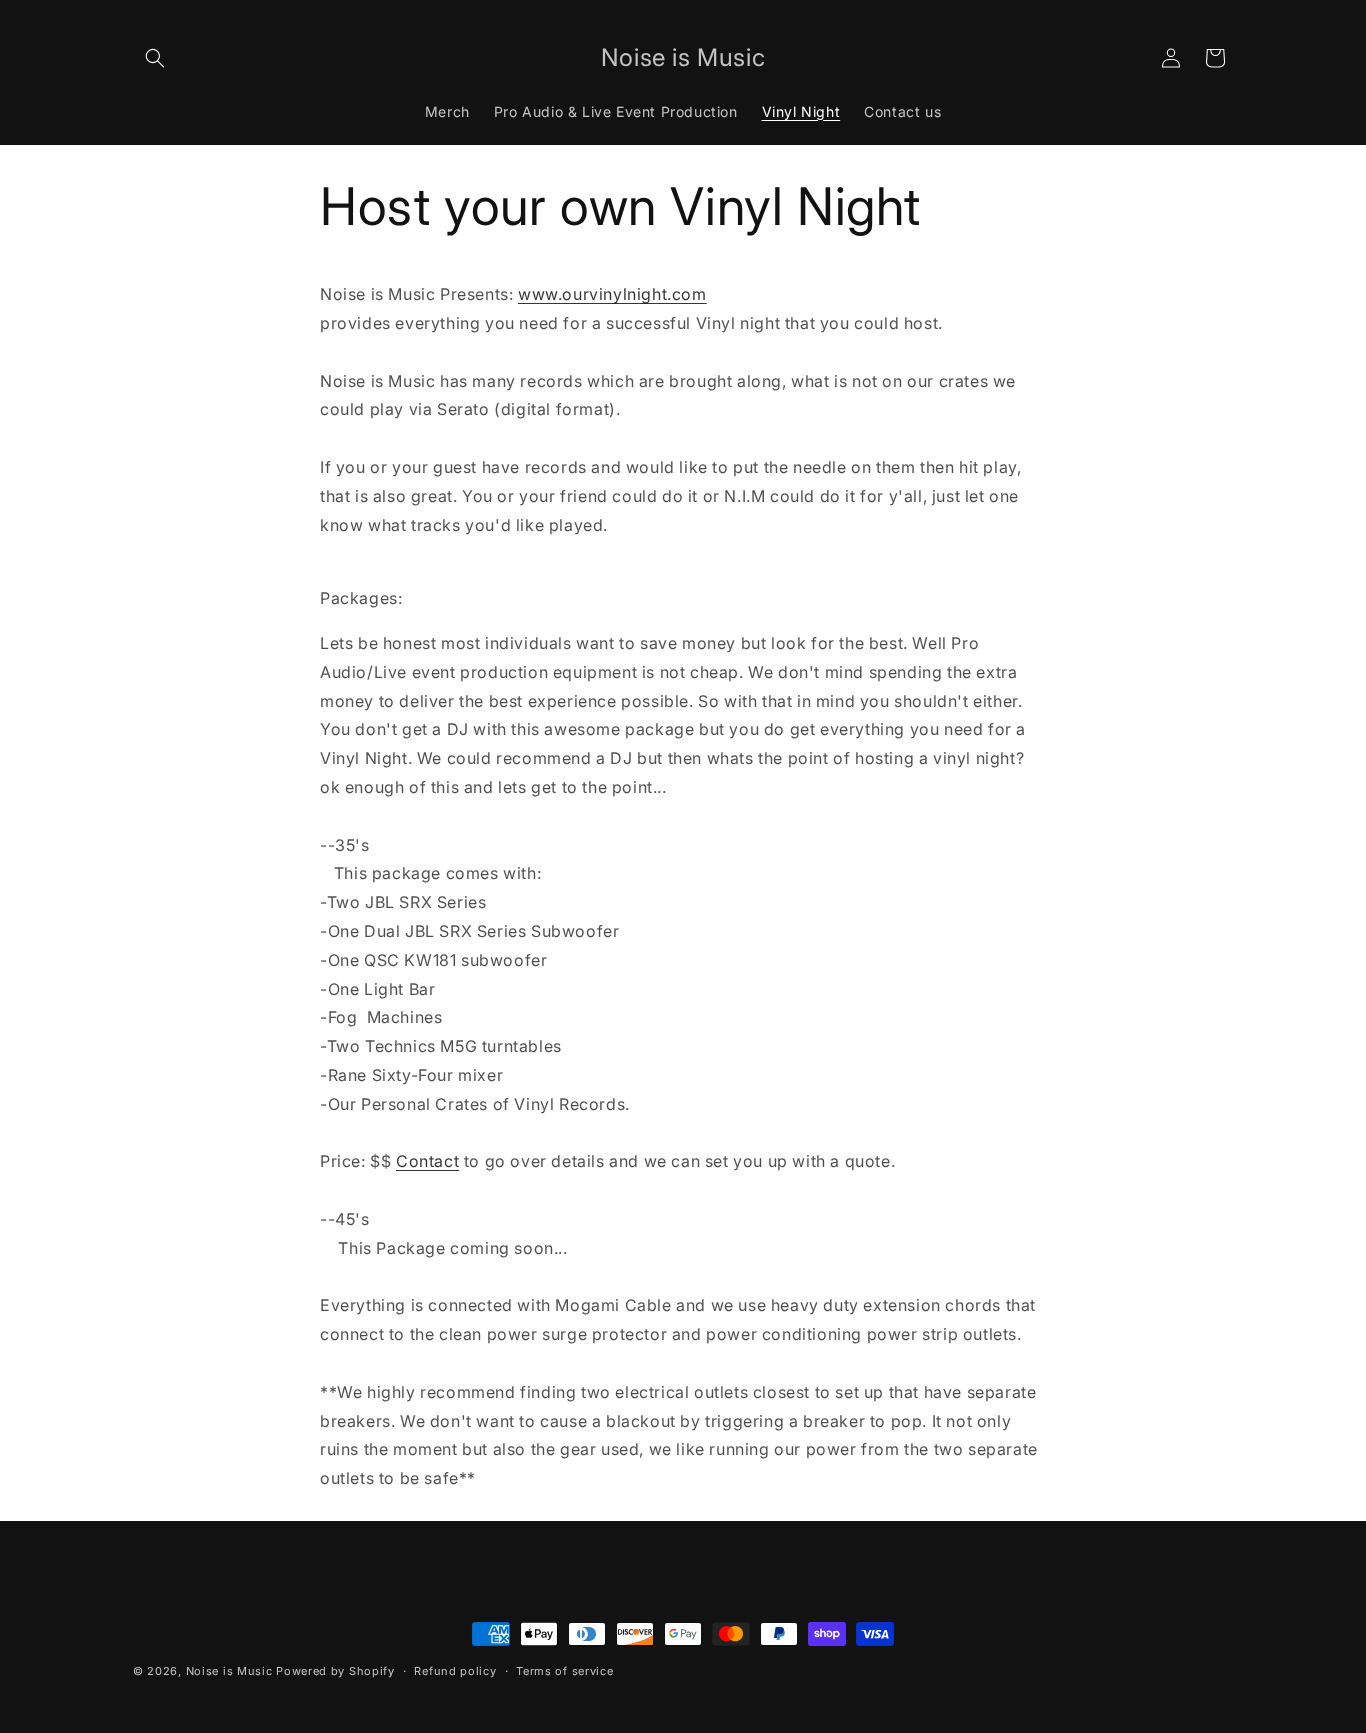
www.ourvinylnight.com (612, 294)
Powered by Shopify (335, 1671)
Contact (427, 1161)
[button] (155, 58)
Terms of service (564, 1671)
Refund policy (455, 1671)
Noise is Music (229, 1671)
